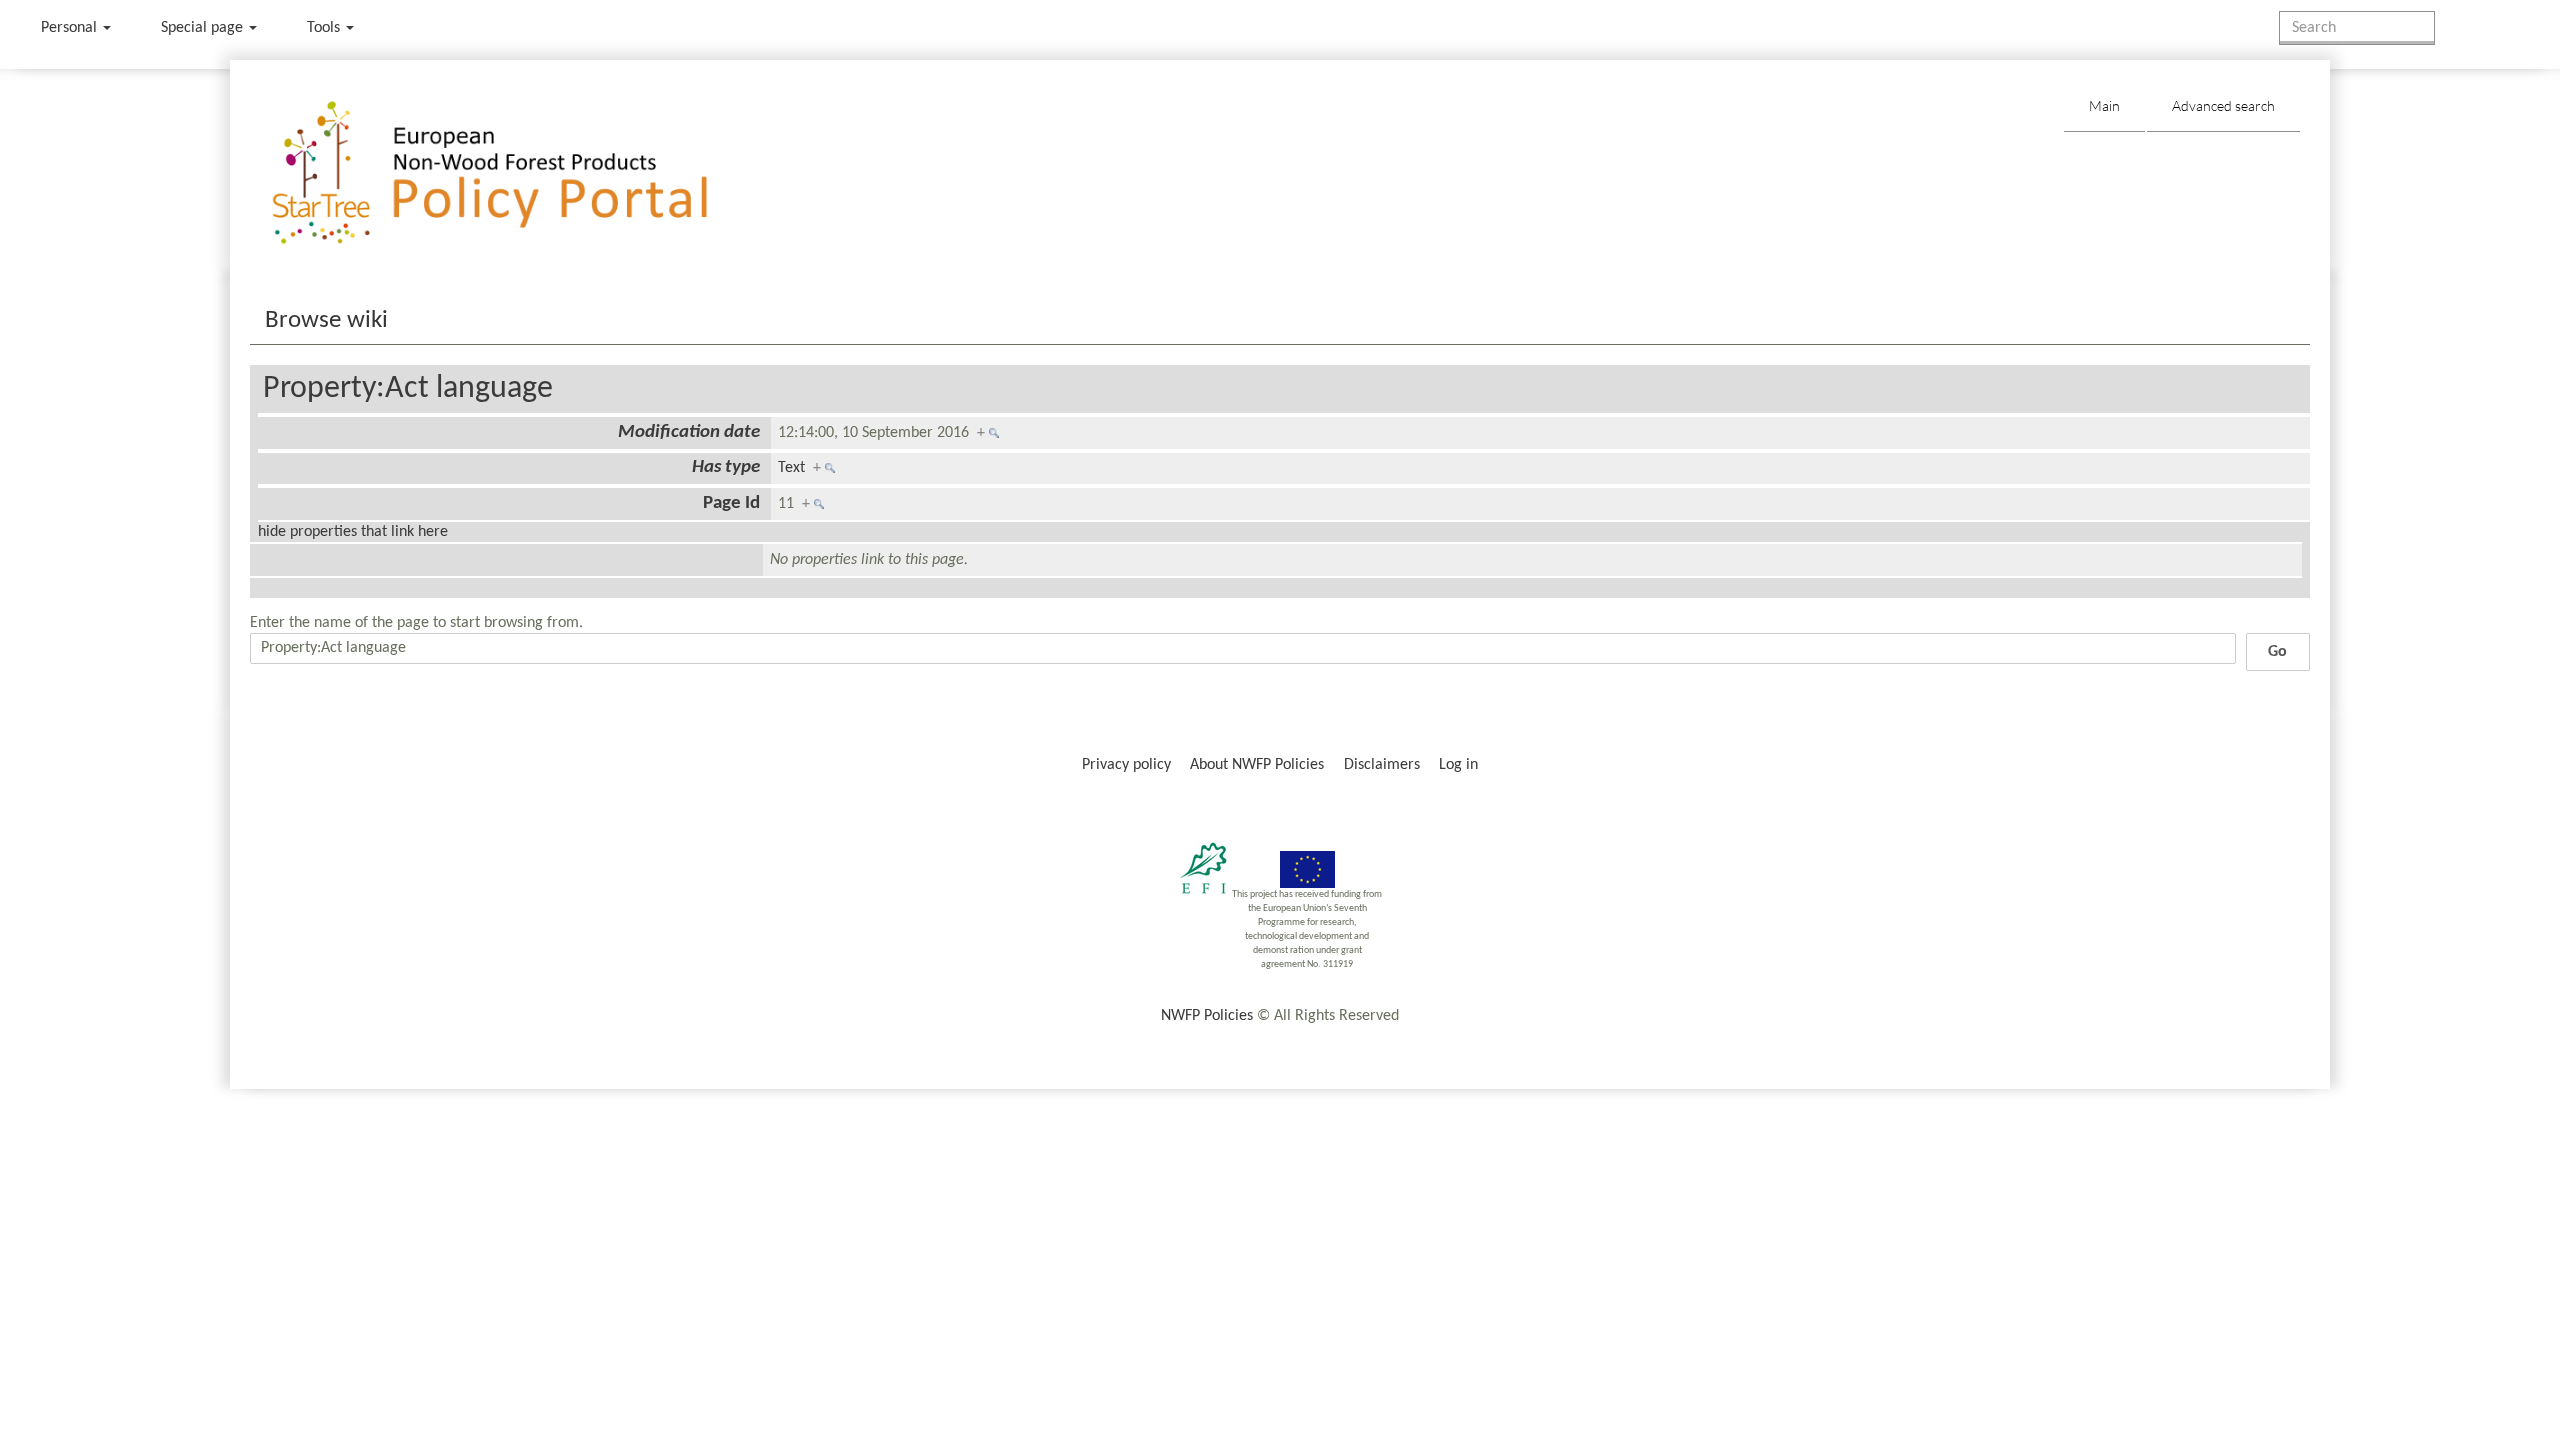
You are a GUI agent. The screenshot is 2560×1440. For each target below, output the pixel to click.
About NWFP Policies (1257, 765)
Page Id (731, 503)
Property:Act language (408, 389)
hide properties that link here (353, 532)
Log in (1458, 765)
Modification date (689, 432)
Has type (726, 467)
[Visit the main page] (518, 173)
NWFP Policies (1207, 1016)
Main (2104, 105)
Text (791, 468)
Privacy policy (1126, 765)
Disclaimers (1382, 765)
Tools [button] (325, 28)
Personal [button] (71, 28)
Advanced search (2223, 105)
